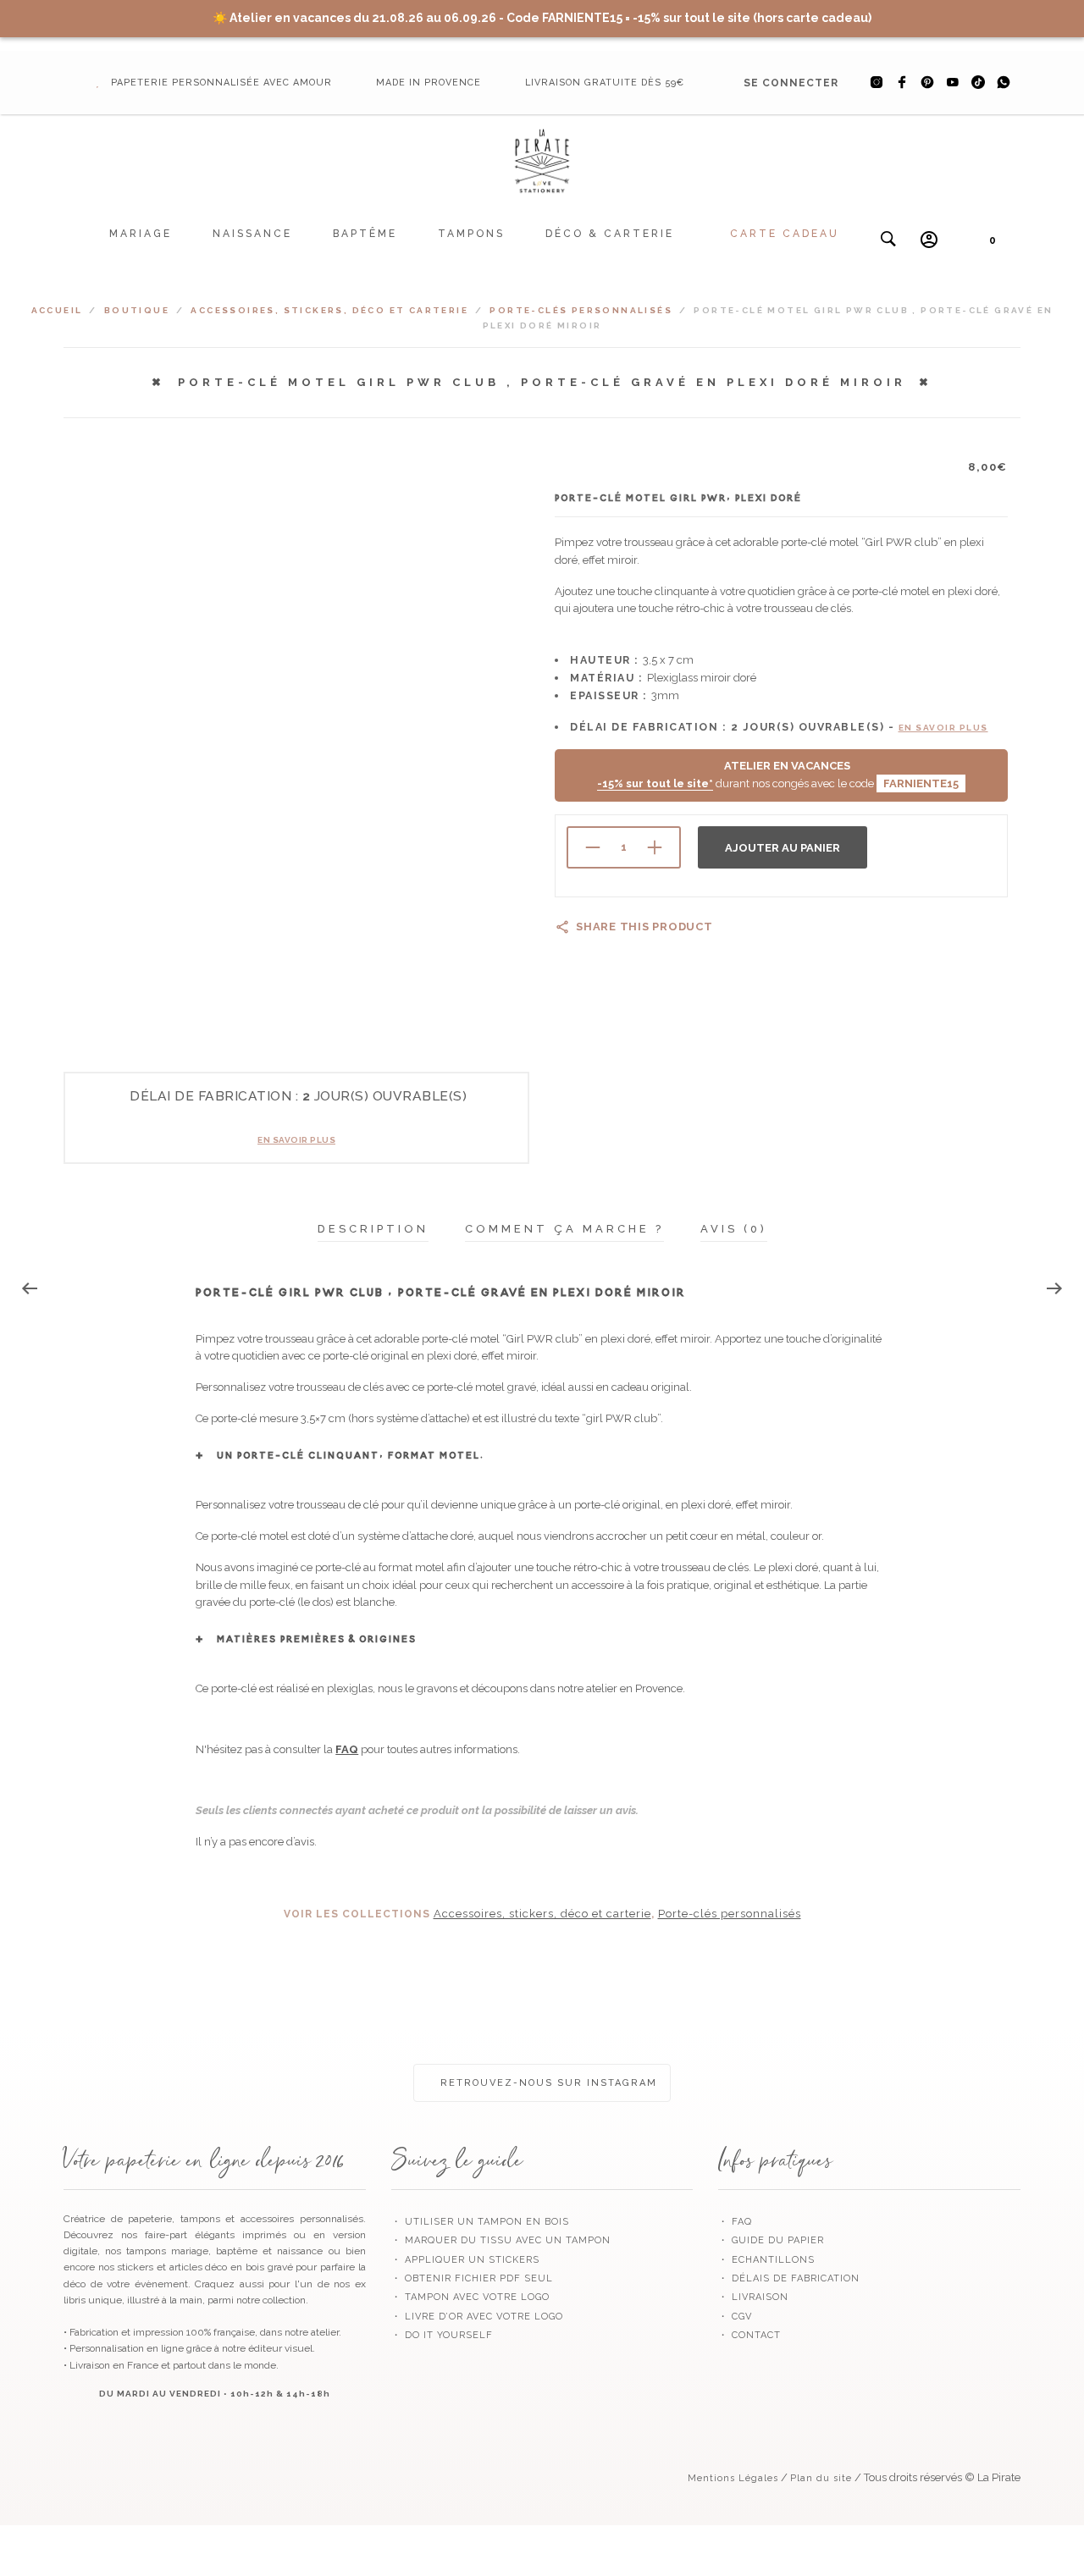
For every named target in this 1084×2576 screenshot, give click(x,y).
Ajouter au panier (783, 848)
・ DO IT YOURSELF (442, 2335)
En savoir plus (296, 1140)
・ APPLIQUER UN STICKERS (465, 2260)
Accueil (57, 310)
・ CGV (735, 2317)
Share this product (644, 927)
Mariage (141, 234)
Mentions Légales (733, 2478)
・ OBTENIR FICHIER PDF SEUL (472, 2278)
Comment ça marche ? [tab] (564, 1229)
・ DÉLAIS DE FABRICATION (789, 2278)
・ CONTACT (749, 2335)
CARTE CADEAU (785, 234)
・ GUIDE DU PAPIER (771, 2240)
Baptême (365, 234)
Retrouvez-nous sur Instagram (547, 2083)
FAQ (347, 1749)
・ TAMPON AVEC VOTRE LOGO (470, 2297)
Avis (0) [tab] (734, 1229)
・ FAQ (735, 2222)
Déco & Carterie (610, 234)
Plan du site (821, 2478)
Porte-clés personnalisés (581, 310)
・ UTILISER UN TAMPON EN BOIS (480, 2222)
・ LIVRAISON (753, 2297)
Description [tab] (373, 1229)
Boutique (137, 310)
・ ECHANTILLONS (766, 2260)
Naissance (252, 234)
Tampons (471, 234)
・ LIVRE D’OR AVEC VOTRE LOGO (477, 2317)
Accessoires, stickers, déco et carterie (329, 310)
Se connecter (791, 83)
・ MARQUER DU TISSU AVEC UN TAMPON (501, 2240)
